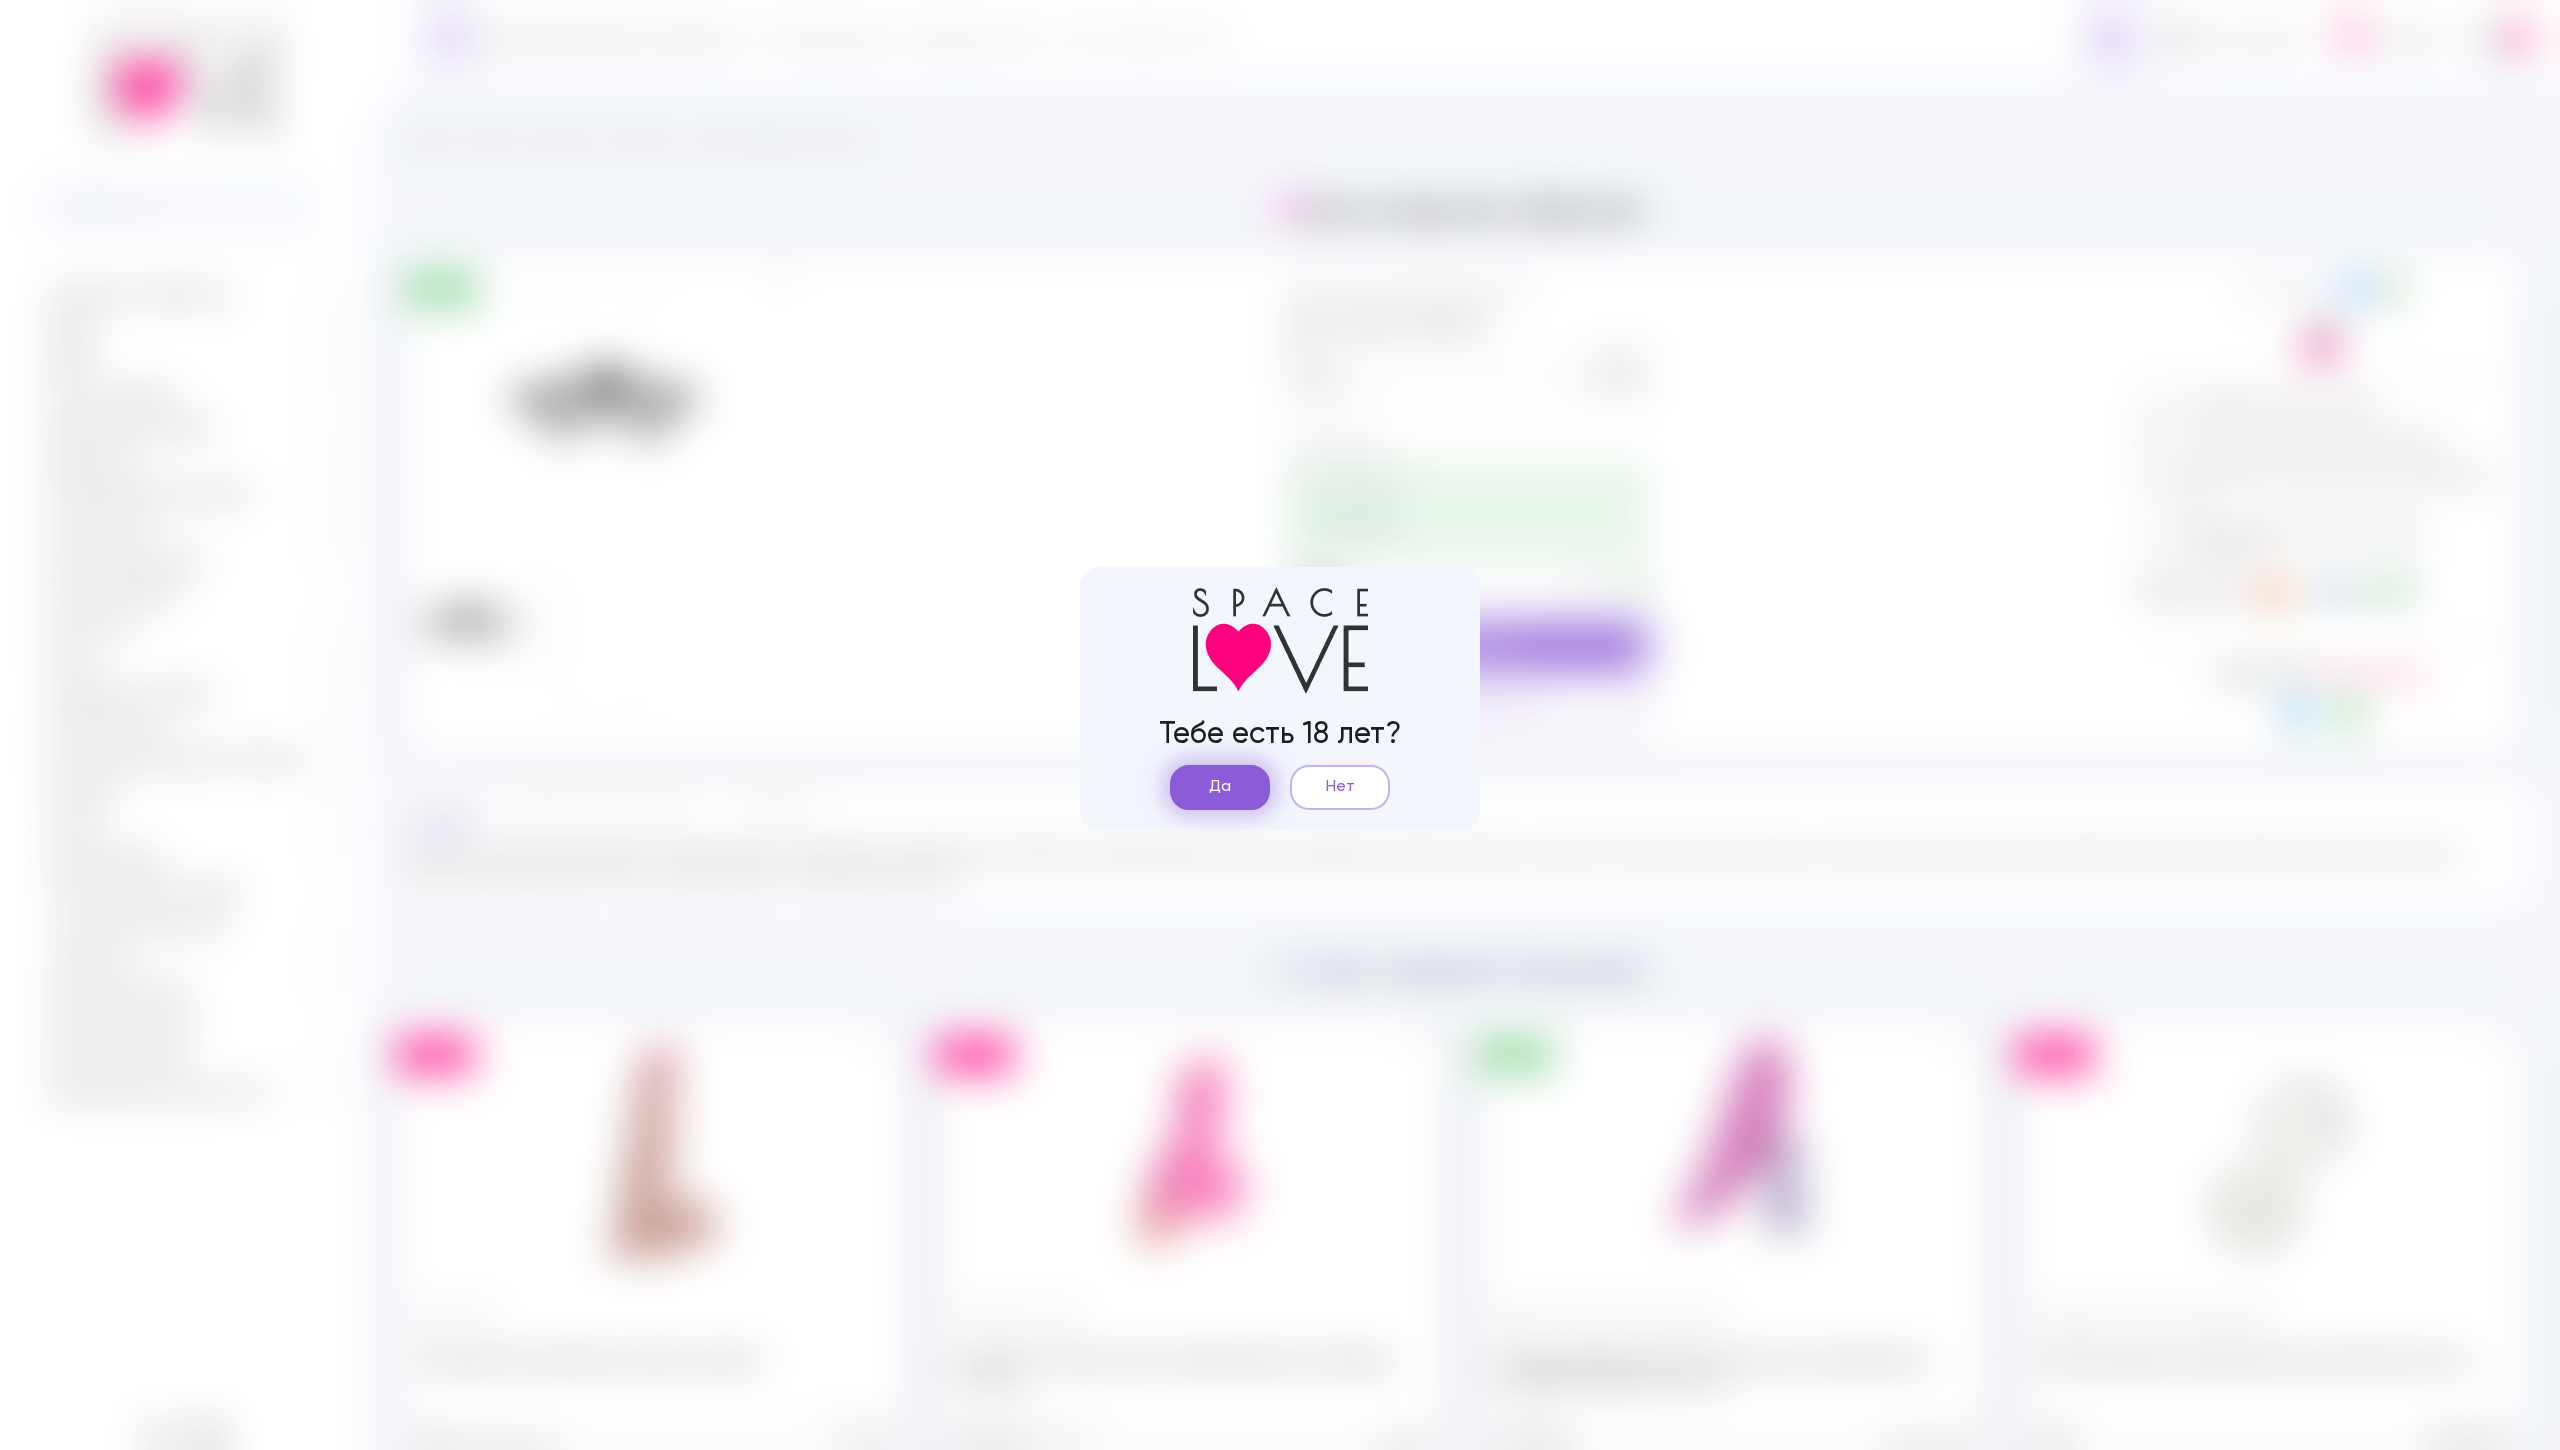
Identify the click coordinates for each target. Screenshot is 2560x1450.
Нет (1340, 787)
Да (1220, 787)
